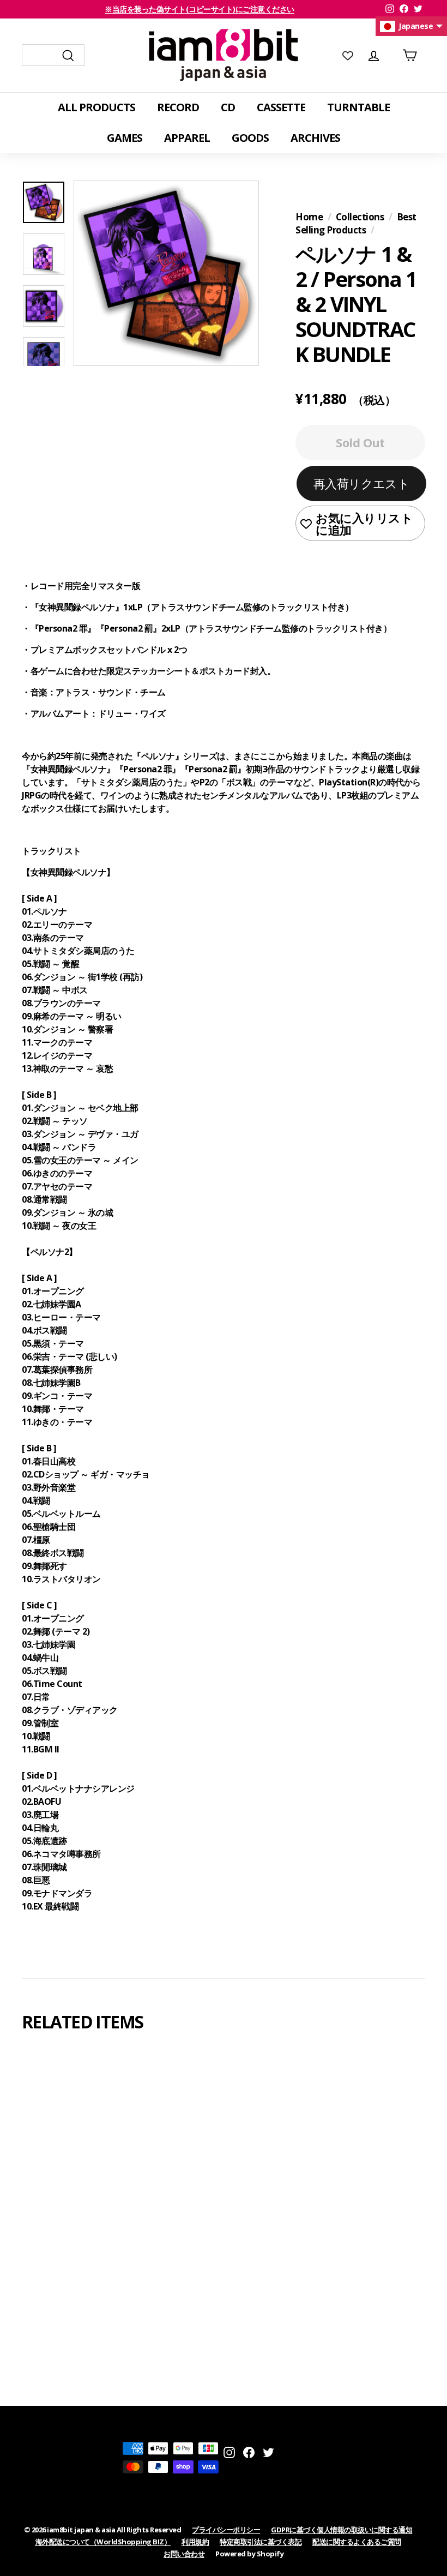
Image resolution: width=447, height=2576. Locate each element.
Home (309, 217)
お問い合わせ (184, 2554)
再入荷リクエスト (362, 483)
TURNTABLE (358, 107)
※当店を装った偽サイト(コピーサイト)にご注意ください (200, 9)
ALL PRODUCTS (96, 107)
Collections (360, 217)
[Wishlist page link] (348, 55)
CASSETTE (281, 107)
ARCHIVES (315, 138)
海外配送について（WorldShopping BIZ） (103, 2542)
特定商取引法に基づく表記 (261, 2542)
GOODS (250, 138)
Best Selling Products (356, 223)
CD (228, 107)
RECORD (178, 107)
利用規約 (195, 2542)
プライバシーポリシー (226, 2530)
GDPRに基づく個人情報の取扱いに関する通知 (342, 2530)
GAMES (125, 138)
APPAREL (187, 138)
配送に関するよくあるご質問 (357, 2542)
